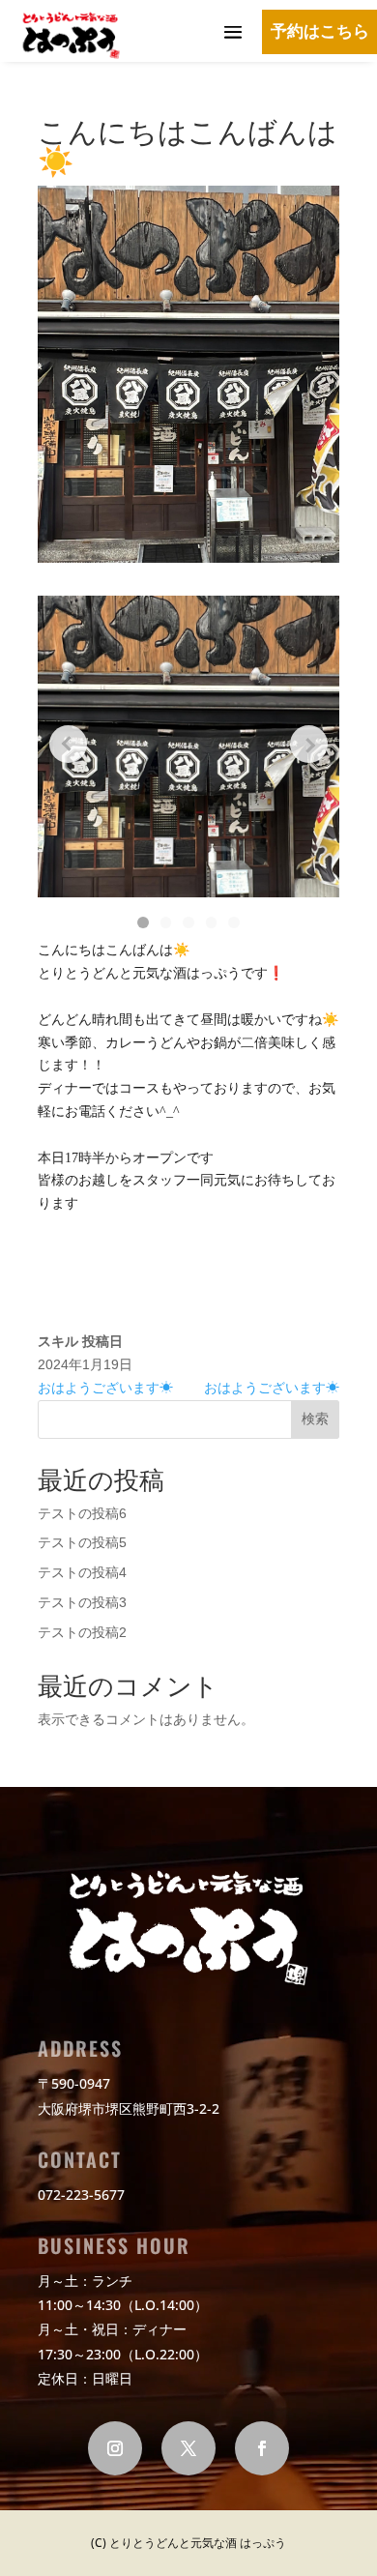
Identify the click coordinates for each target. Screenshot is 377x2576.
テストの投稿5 (82, 1542)
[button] (143, 922)
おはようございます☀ (105, 1388)
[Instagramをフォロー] (115, 2448)
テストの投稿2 (82, 1632)
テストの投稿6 (82, 1513)
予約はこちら (320, 32)
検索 (315, 1419)
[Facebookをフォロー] (262, 2448)
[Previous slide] (68, 744)
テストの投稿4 (82, 1572)
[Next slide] (309, 744)
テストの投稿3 (82, 1602)
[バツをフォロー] (188, 2448)
